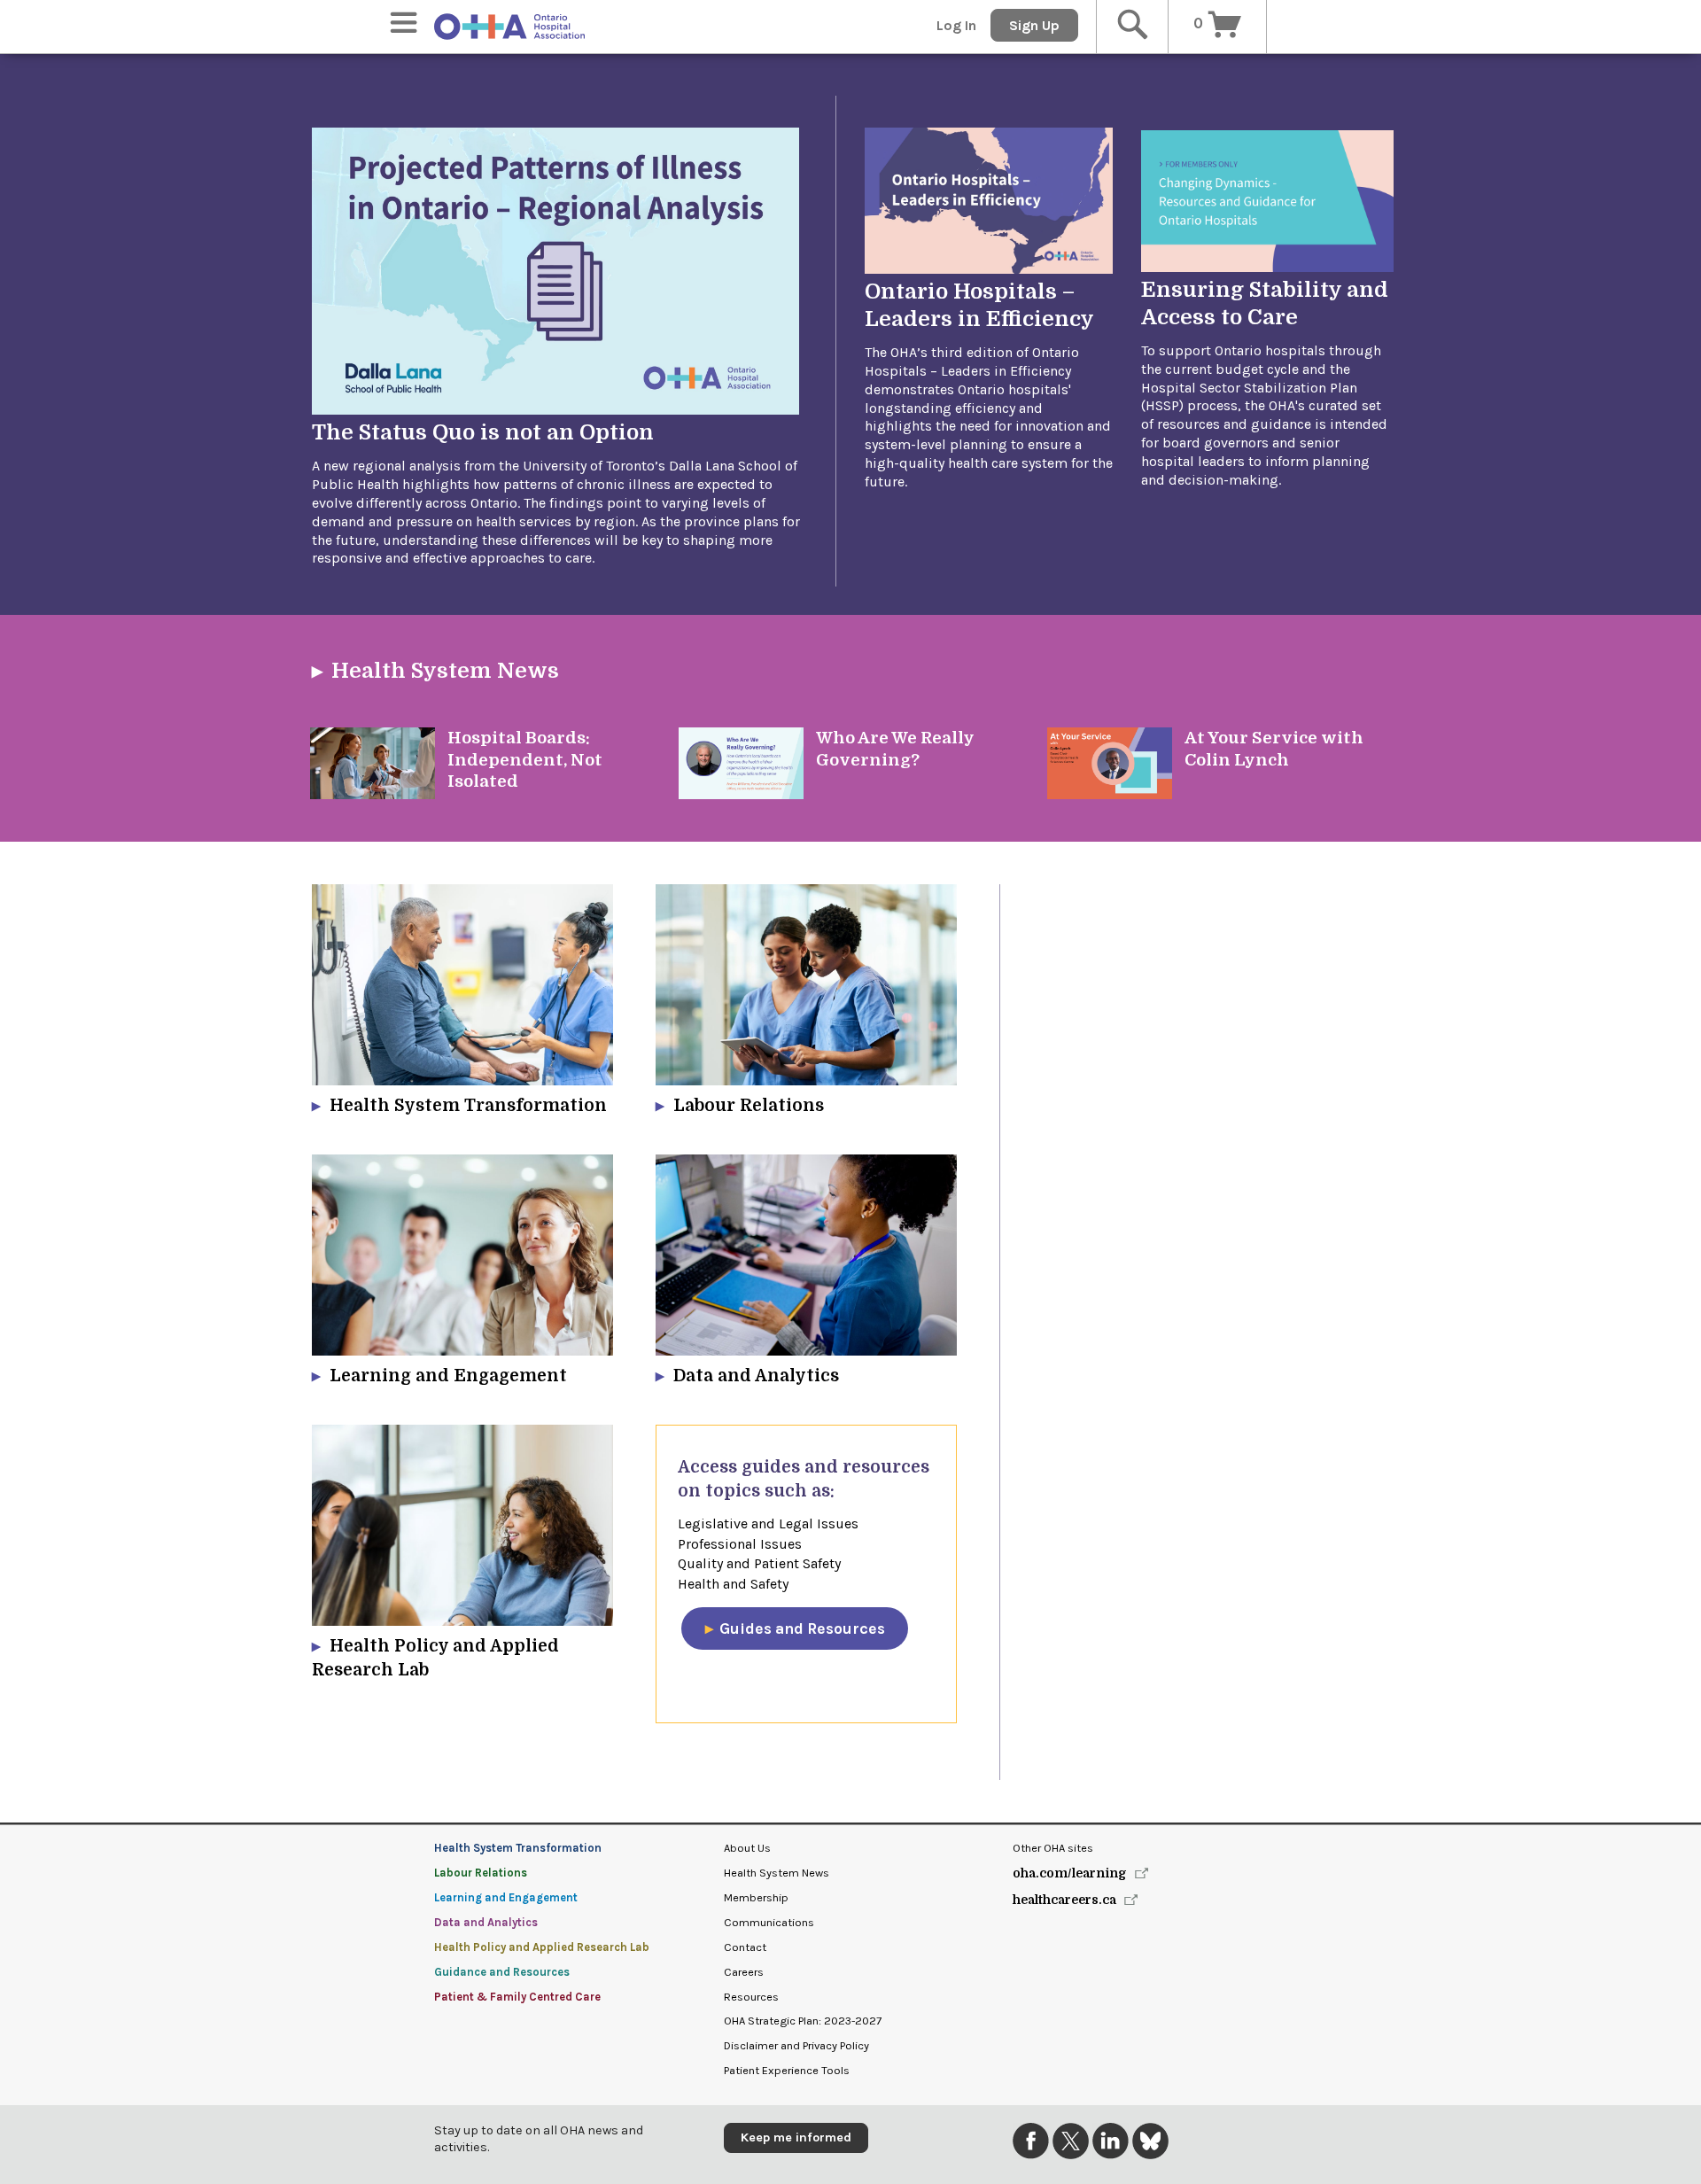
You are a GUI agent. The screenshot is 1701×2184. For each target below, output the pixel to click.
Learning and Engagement (506, 1897)
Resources (751, 1997)
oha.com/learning (1070, 1873)
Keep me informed (796, 2137)
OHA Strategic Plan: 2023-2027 (803, 2021)
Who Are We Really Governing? (895, 748)
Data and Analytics (486, 1922)
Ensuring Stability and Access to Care (1265, 303)
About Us (747, 1848)
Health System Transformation (518, 1848)
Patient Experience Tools (787, 2070)
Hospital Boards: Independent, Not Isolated (525, 759)
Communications (769, 1922)
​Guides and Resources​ (802, 1628)
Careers (744, 1972)
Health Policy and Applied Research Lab (542, 1947)
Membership (756, 1897)
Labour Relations (481, 1873)
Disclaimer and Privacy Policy (796, 2045)
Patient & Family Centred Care (517, 1997)
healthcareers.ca (1064, 1900)
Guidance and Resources (502, 1972)
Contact (745, 1947)
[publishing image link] (372, 763)
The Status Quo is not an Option (483, 432)
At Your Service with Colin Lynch (1274, 748)
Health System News (445, 671)
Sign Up (1034, 25)
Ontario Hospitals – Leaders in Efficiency (979, 305)
